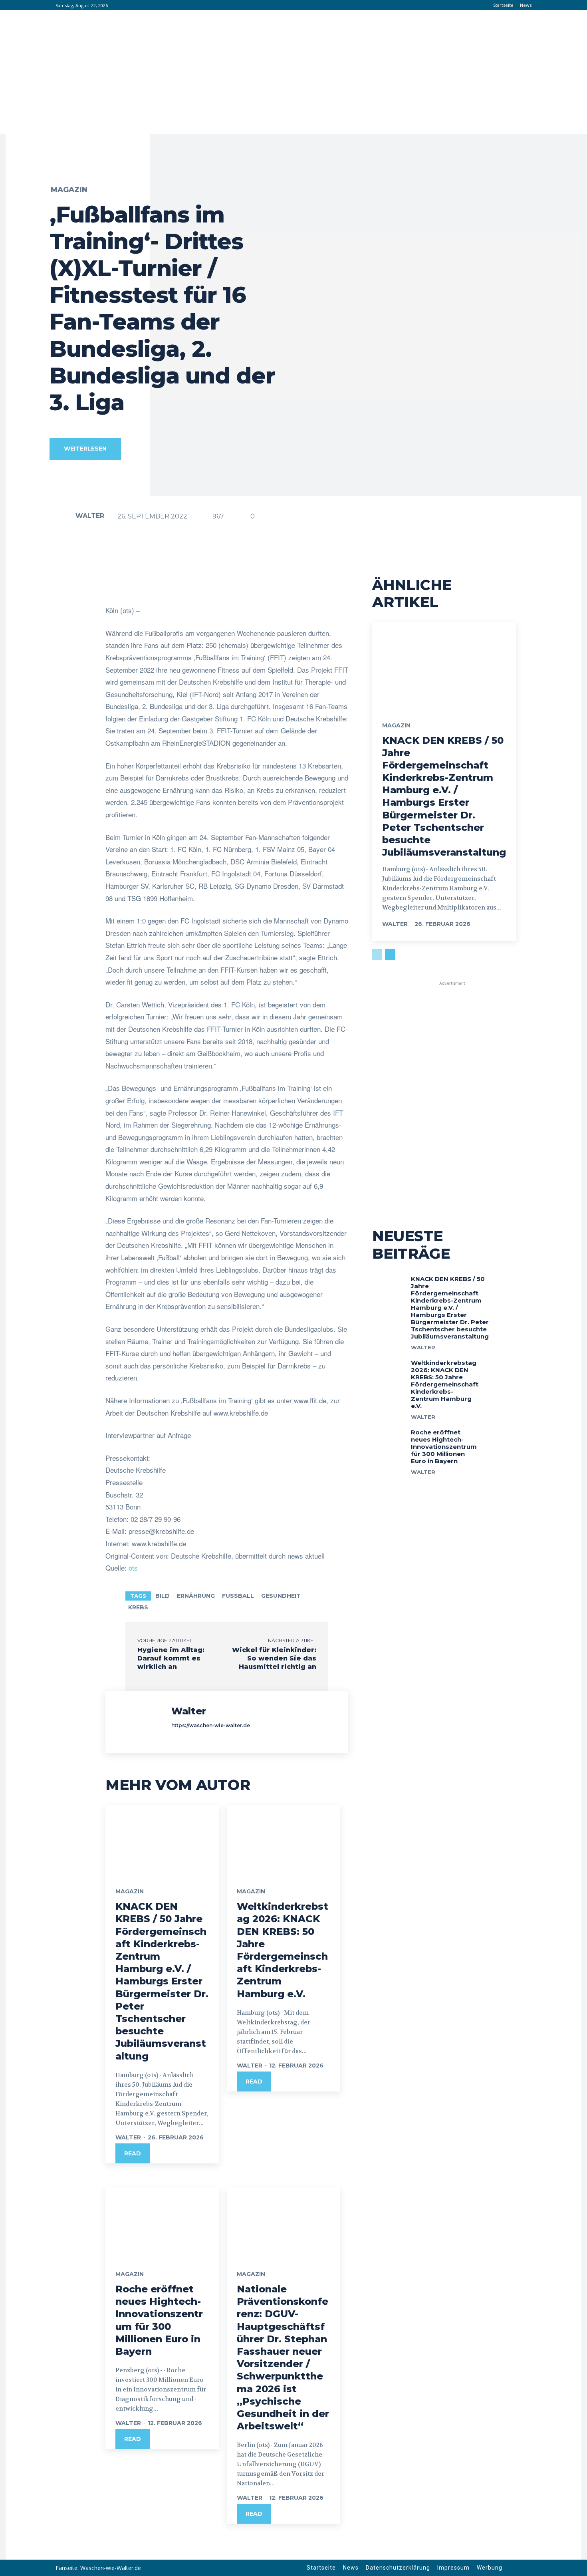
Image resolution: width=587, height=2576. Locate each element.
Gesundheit (281, 1596)
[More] (359, 584)
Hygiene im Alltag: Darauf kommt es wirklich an (171, 1658)
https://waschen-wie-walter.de (211, 1725)
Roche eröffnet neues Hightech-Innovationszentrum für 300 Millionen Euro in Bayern (444, 1447)
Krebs (138, 1607)
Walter (90, 516)
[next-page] (390, 954)
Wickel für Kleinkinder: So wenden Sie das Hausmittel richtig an (274, 1658)
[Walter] (62, 516)
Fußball (238, 1596)
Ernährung (196, 1596)
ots (133, 1568)
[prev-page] (377, 954)
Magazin (69, 190)
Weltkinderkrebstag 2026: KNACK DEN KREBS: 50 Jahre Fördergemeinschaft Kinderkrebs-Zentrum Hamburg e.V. (445, 1384)
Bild (163, 1596)
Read (133, 2153)
